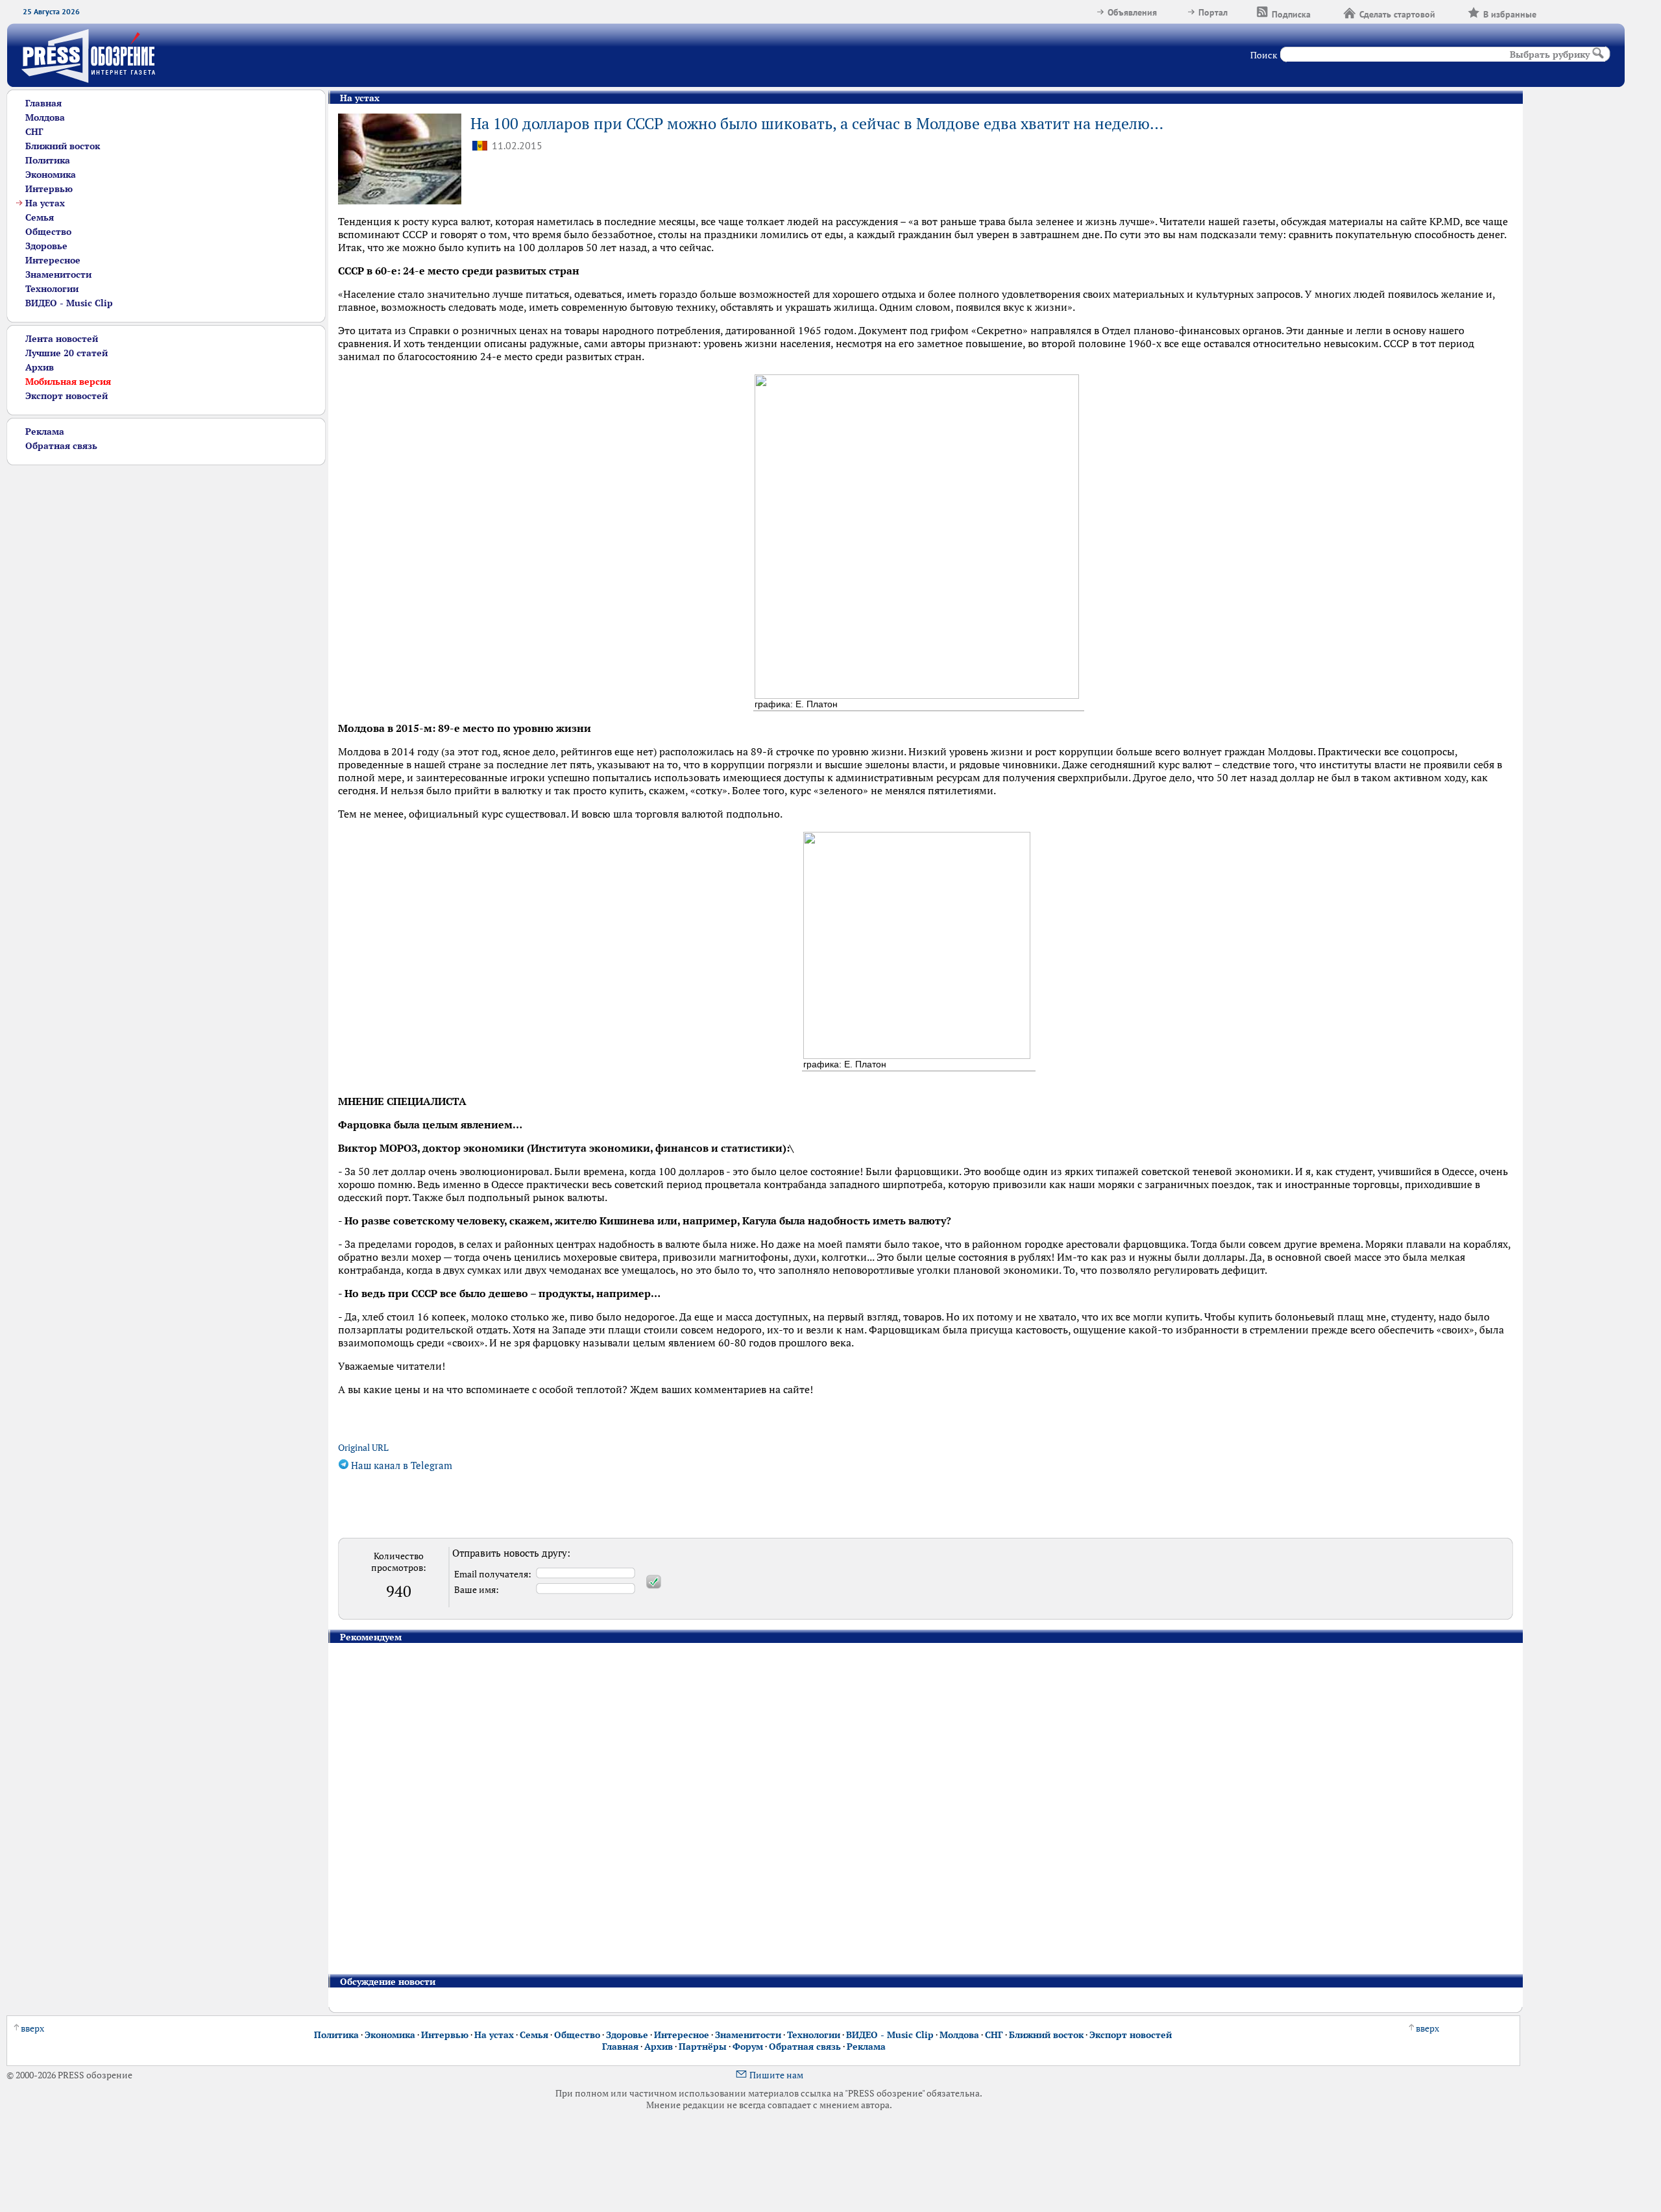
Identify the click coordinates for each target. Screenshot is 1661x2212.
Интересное (53, 260)
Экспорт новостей (67, 396)
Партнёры (703, 2047)
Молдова (45, 117)
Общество (48, 232)
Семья (40, 217)
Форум (748, 2047)
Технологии (52, 289)
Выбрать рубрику (1550, 55)
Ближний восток (63, 146)
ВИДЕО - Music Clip (69, 303)
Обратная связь (61, 446)
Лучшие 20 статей (67, 353)
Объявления (1132, 12)
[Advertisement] (157, 556)
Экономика (51, 175)
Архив (40, 367)
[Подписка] (1327, 12)
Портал (1213, 12)
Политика (48, 160)
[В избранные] (1553, 12)
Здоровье (46, 246)
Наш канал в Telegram (400, 1465)
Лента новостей (62, 339)
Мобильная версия (68, 382)
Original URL (363, 1448)
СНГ (34, 132)
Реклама (45, 431)
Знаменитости (58, 274)
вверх (32, 2028)
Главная (43, 103)
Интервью (49, 189)
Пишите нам (776, 2075)
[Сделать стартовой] (1451, 12)
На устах (45, 203)
